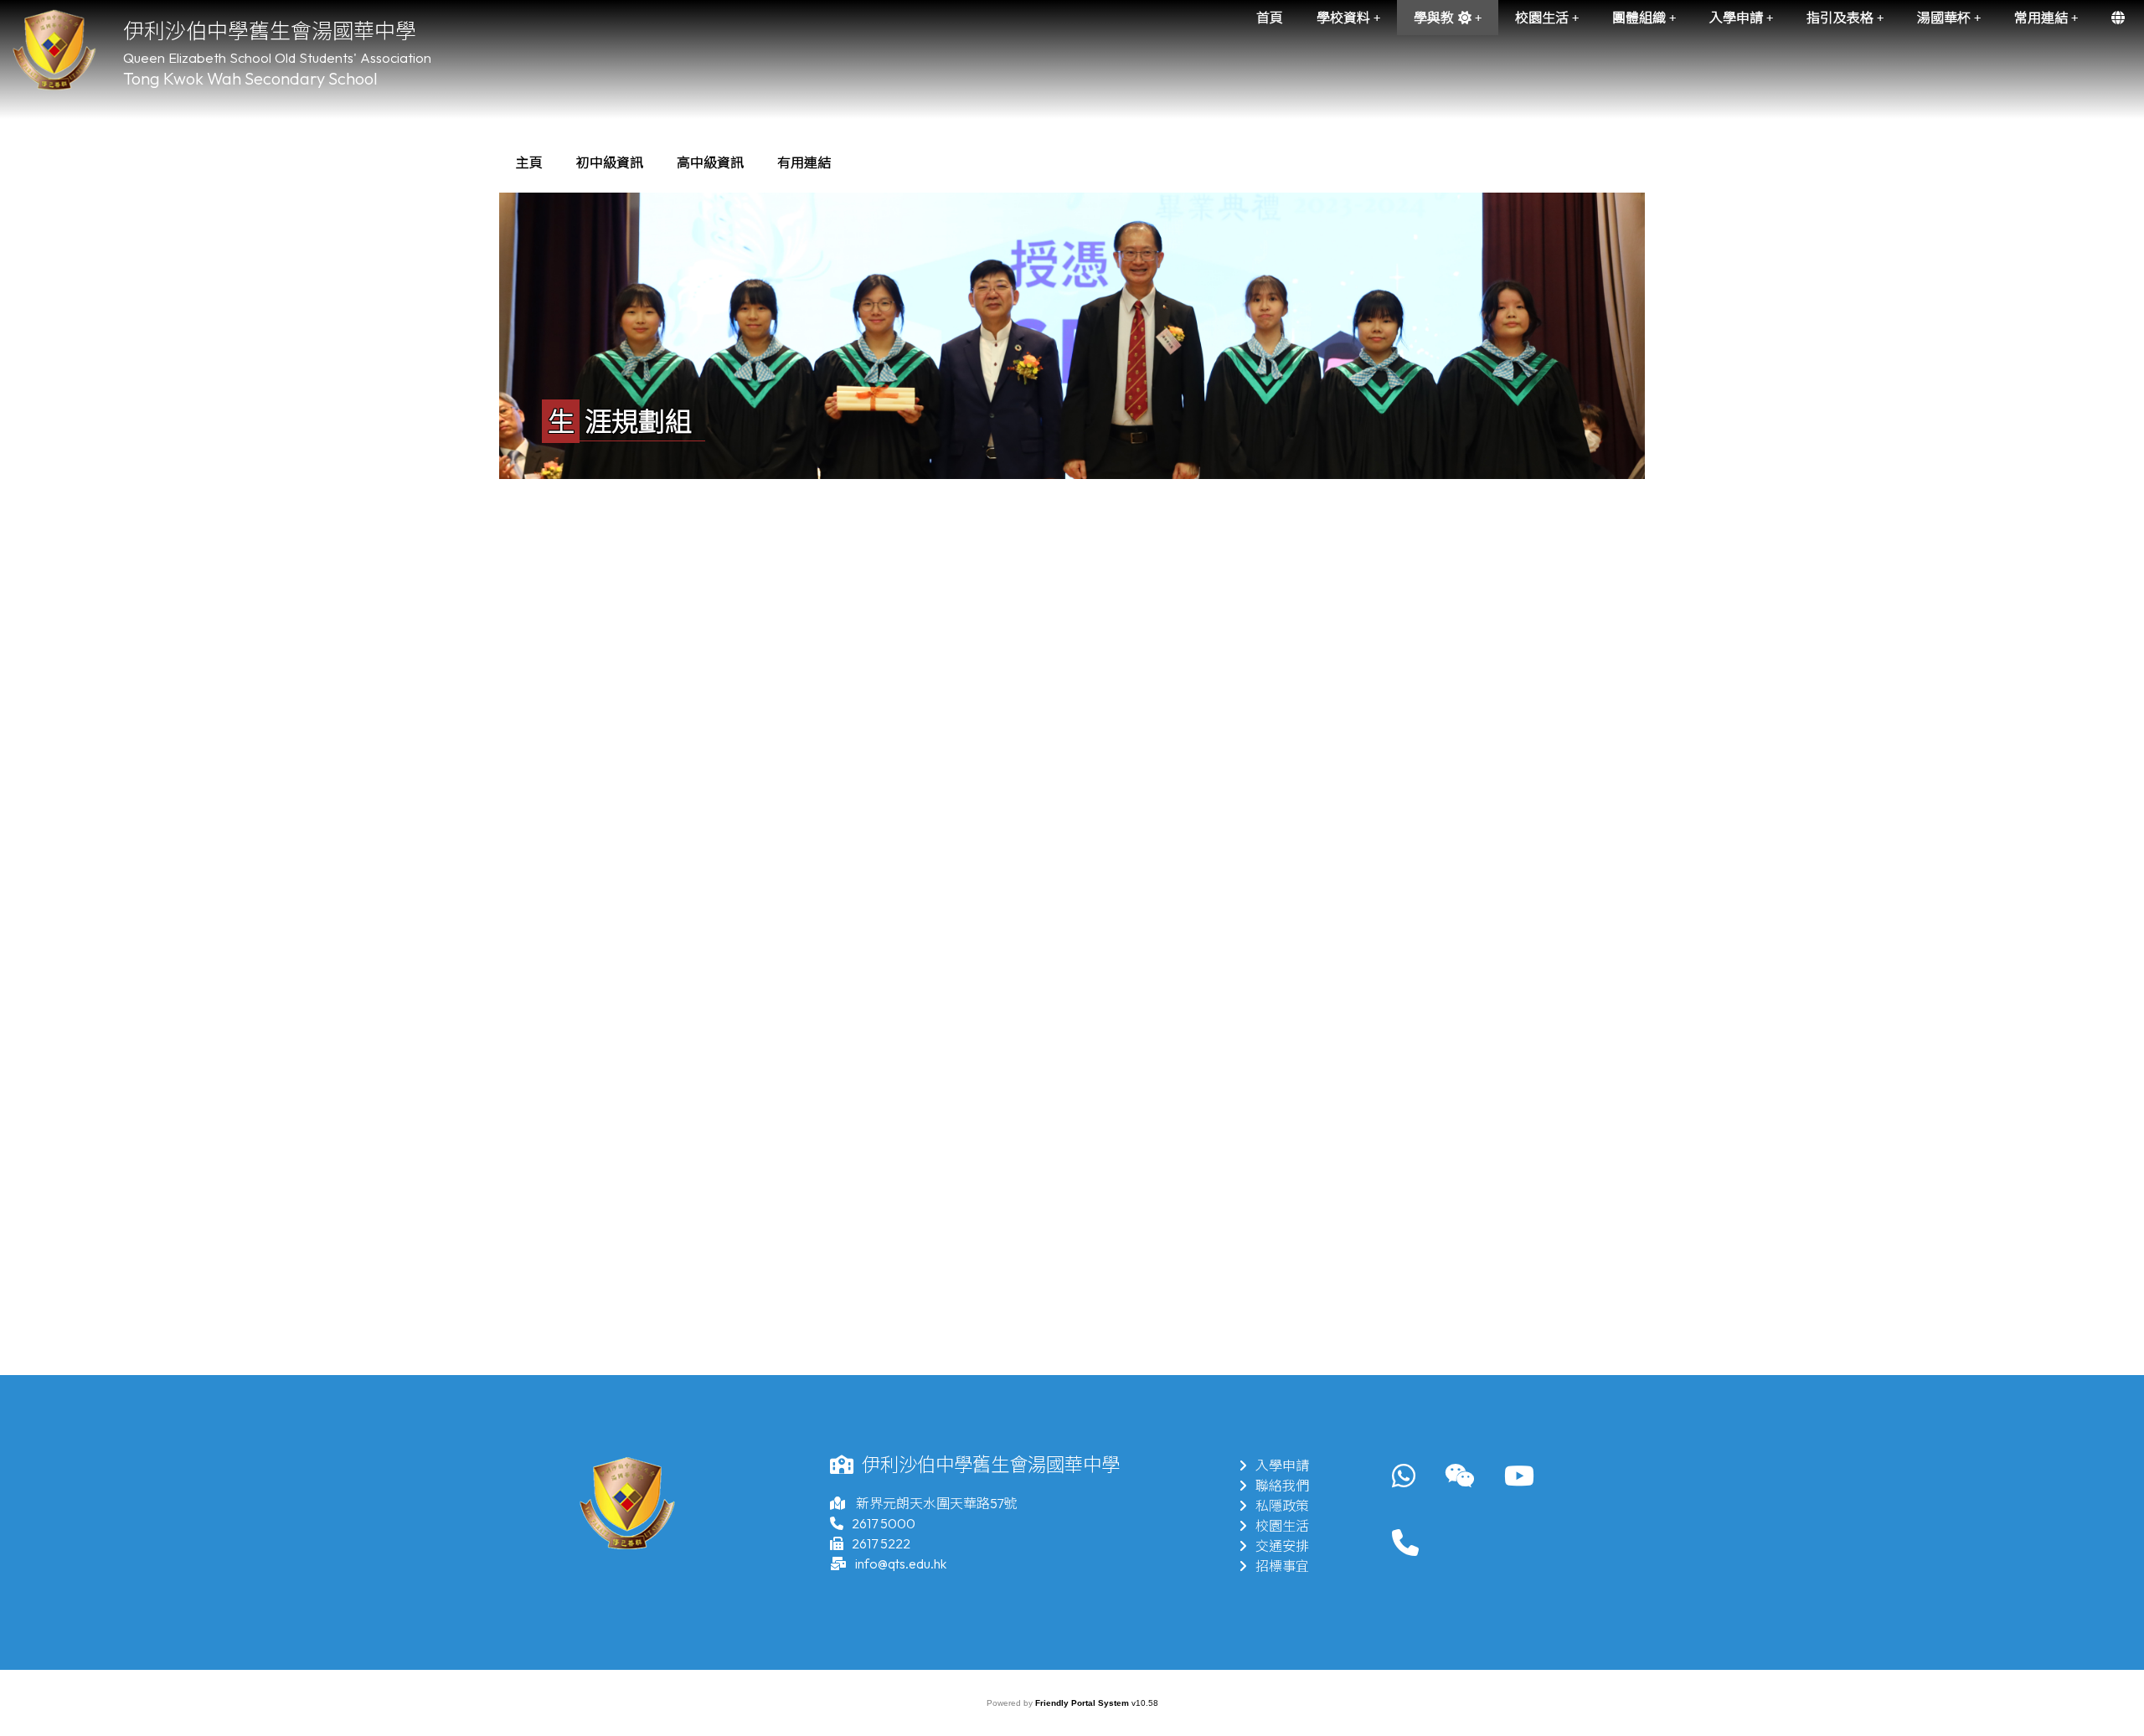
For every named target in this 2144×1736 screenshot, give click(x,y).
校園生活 (1282, 1526)
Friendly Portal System (1083, 1703)
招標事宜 (1282, 1566)
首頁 (1270, 18)
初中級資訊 (610, 162)
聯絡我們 (1282, 1486)
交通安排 (1282, 1546)
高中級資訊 (710, 162)
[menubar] (673, 162)
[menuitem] (529, 162)
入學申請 (1282, 1466)
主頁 (529, 162)
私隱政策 (1282, 1506)
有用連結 (804, 162)
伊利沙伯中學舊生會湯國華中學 (270, 31)
